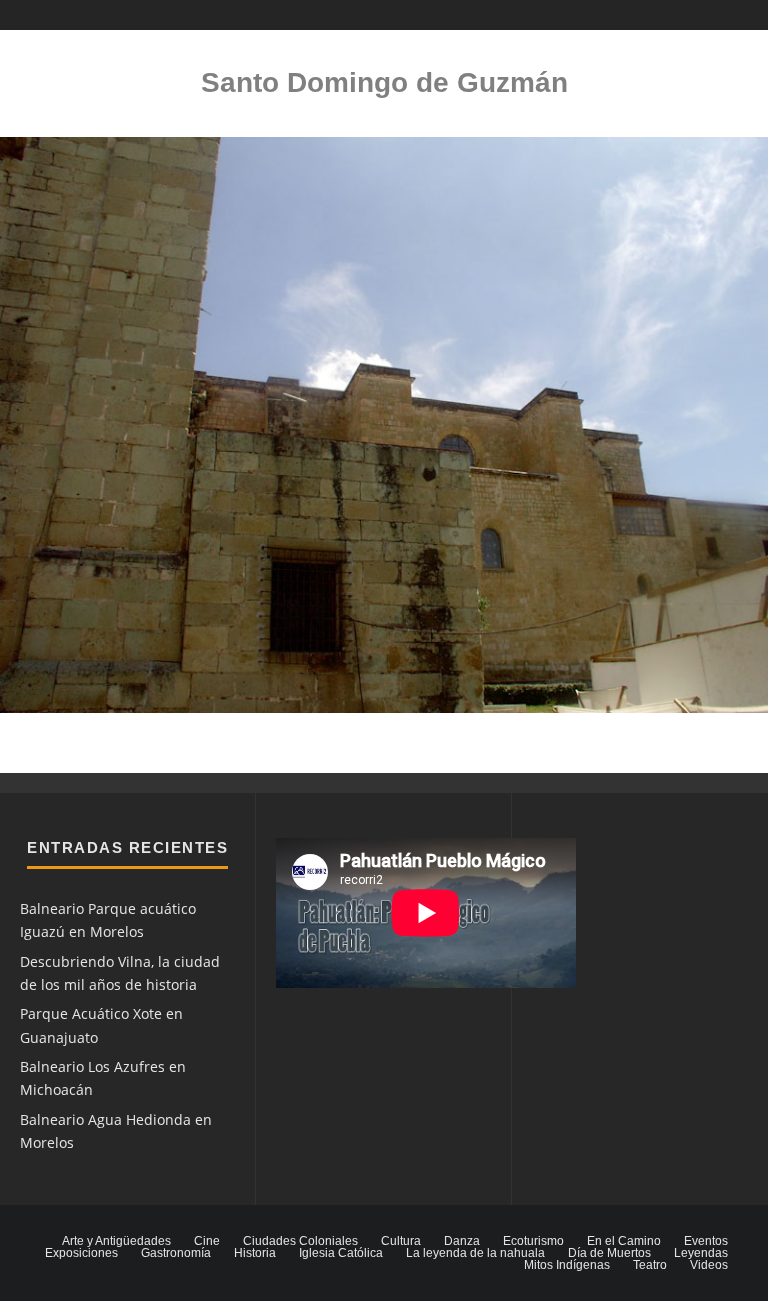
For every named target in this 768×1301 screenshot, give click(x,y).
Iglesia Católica (341, 1253)
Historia (255, 1253)
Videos (709, 1265)
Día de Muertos (609, 1253)
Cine (207, 1241)
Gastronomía (176, 1253)
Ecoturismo (533, 1241)
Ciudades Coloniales (300, 1241)
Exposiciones (81, 1253)
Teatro (650, 1265)
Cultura (401, 1241)
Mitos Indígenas (567, 1265)
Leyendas (701, 1253)
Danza (462, 1241)
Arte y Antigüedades (116, 1241)
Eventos (706, 1241)
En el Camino (624, 1241)
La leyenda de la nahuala (475, 1253)
